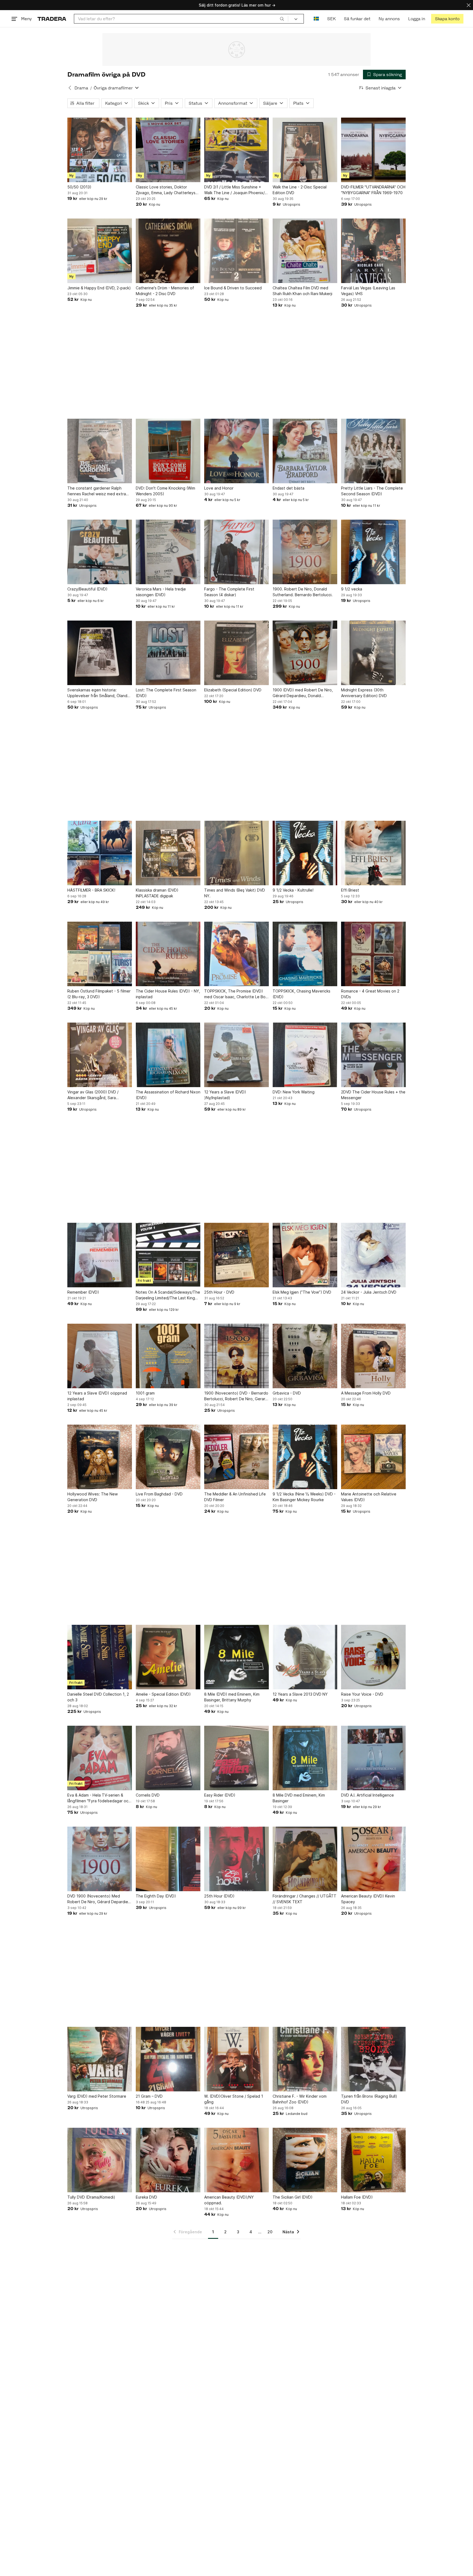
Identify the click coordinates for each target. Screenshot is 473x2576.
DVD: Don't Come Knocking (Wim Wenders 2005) (165, 491)
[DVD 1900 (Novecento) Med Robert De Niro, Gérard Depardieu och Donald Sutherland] (100, 1859)
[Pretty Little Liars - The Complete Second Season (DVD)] (373, 451)
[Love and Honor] (236, 451)
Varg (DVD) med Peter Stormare (97, 2096)
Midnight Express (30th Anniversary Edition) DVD (364, 693)
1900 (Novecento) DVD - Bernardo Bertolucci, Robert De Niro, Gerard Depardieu (236, 1396)
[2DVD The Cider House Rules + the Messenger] (373, 1055)
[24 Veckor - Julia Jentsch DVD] (373, 1255)
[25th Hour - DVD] (236, 1255)
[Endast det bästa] (305, 451)
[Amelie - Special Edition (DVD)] (168, 1657)
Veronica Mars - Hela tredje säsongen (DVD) (161, 592)
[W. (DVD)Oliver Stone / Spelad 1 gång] (236, 2059)
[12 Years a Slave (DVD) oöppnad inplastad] (100, 1356)
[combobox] (181, 19)
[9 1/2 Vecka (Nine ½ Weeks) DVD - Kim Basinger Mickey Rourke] (305, 1457)
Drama (81, 88)
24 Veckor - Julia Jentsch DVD (369, 1292)
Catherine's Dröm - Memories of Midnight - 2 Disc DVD (165, 291)
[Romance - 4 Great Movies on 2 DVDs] (373, 954)
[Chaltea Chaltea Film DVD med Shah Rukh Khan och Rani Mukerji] (305, 251)
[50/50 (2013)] (100, 150)
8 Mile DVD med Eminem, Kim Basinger (299, 1798)
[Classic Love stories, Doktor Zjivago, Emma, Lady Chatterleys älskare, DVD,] (168, 150)
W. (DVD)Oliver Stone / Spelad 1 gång (234, 2099)
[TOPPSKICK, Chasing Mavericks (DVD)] (305, 954)
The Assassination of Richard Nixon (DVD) (168, 1095)
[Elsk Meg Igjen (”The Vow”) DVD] (305, 1255)
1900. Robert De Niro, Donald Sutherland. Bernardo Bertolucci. (303, 592)
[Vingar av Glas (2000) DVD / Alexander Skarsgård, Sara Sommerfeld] (100, 1055)
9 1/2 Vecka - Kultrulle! (293, 890)
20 (270, 2232)
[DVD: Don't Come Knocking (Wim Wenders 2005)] (168, 451)
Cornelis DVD (148, 1795)
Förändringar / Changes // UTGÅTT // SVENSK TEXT (305, 1899)
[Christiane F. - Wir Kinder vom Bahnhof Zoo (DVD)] (305, 2059)
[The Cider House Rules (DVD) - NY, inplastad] (168, 954)
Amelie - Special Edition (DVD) (163, 1694)
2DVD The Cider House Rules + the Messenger (373, 1095)
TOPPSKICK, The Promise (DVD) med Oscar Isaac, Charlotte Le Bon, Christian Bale (236, 994)
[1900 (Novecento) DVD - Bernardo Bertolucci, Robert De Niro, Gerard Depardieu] (236, 1356)
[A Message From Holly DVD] (373, 1356)
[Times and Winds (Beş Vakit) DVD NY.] (236, 853)
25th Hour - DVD (219, 1292)
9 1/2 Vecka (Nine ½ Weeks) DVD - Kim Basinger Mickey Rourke (304, 1497)
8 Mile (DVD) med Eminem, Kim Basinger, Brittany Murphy (232, 1697)
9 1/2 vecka (352, 589)
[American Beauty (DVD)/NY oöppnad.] (236, 2160)
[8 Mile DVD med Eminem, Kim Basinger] (305, 1758)
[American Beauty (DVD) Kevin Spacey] (373, 1859)
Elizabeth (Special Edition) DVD (233, 690)
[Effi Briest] (373, 853)
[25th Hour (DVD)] (236, 1859)
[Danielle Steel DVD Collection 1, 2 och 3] (100, 1657)
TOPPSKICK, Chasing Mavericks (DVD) (302, 994)
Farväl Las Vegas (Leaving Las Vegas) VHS (368, 291)
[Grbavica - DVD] (305, 1356)
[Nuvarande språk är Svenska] (316, 19)
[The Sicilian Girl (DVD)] (305, 2160)
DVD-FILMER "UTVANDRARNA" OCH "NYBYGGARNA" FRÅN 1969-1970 (373, 190)
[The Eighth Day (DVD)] (168, 1859)
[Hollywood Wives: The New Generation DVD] (100, 1457)
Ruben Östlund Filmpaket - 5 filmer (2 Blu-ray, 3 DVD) (99, 994)
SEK (331, 19)
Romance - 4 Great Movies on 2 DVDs (370, 994)
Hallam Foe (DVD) (357, 2197)
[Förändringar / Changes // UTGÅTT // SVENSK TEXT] (305, 1859)
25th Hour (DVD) (219, 1896)
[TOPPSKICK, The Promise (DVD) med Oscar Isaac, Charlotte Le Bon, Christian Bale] (236, 954)
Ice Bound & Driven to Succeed (233, 288)
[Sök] (282, 19)
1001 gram (145, 1393)
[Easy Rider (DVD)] (236, 1758)
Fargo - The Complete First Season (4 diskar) (229, 592)
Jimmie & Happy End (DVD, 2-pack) (99, 288)
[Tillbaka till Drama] (70, 88)
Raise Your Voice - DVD (362, 1694)
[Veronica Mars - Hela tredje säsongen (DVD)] (168, 552)
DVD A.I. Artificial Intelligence (367, 1795)
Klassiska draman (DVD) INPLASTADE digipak (157, 893)
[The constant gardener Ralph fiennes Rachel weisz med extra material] (100, 451)
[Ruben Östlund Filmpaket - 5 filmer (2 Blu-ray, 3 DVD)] (100, 954)
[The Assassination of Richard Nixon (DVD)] (168, 1055)
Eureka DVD (146, 2197)
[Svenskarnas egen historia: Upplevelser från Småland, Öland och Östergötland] (100, 653)
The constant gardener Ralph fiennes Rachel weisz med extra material (97, 491)
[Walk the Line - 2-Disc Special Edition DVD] (305, 150)
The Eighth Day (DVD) (156, 1896)
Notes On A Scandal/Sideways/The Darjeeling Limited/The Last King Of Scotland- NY (168, 1295)
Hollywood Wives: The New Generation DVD (93, 1497)
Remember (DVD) (83, 1292)
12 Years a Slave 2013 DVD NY (300, 1694)
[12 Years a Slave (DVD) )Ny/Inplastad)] (236, 1055)
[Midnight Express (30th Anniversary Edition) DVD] (373, 653)
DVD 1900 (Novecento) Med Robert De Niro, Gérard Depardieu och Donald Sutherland (99, 1899)
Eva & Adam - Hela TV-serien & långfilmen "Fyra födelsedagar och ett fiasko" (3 (99, 1798)
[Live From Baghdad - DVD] (168, 1457)
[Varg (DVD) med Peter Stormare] (100, 2059)
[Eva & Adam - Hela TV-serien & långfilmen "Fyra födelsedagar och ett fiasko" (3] (100, 1758)
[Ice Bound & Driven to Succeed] (236, 251)
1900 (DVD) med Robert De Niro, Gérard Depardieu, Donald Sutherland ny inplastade (303, 693)
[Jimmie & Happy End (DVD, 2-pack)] (100, 251)
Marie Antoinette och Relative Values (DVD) (369, 1497)
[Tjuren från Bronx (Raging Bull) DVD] (373, 2059)
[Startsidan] (52, 19)
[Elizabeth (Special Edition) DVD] (236, 653)
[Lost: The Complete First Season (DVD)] (168, 653)
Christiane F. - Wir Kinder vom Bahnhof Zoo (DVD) (300, 2099)
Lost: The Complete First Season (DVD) (166, 693)
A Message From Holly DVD (366, 1393)
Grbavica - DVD (287, 1393)
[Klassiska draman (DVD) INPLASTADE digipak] (168, 853)
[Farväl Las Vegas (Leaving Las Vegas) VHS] (373, 251)
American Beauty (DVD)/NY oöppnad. (229, 2200)
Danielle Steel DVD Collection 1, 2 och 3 (98, 1697)
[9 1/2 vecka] (373, 552)
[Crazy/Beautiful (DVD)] (100, 552)
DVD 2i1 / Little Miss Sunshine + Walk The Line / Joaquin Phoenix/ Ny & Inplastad (234, 190)
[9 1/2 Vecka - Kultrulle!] (305, 853)
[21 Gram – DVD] (168, 2059)
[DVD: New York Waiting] (305, 1055)
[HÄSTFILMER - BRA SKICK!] (100, 853)
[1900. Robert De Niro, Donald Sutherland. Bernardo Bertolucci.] (305, 552)
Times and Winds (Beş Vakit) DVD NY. (235, 893)
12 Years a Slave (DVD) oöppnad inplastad (97, 1396)
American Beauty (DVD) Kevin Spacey (368, 1899)
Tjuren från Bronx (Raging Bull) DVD (369, 2099)
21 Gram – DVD (149, 2096)
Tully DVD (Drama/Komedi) (91, 2197)
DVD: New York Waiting (294, 1092)
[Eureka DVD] (168, 2160)
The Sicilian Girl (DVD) (293, 2197)
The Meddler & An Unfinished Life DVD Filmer (235, 1497)
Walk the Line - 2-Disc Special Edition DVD (300, 190)
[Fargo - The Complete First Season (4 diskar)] (236, 552)
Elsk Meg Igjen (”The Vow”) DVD (302, 1292)
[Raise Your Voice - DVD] (373, 1657)
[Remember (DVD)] (100, 1255)
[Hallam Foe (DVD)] (373, 2160)
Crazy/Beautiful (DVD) (87, 589)
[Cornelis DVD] (168, 1758)
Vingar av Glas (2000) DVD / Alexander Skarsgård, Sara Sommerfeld (93, 1095)
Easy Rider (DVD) (220, 1795)
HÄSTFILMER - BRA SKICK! (91, 890)
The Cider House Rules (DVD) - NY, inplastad (168, 994)
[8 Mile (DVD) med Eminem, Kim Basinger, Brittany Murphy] (236, 1657)
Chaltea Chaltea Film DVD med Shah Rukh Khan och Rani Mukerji (302, 291)
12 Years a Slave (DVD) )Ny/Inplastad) (225, 1095)
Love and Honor (219, 488)
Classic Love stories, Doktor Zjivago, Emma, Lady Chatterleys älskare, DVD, (166, 190)
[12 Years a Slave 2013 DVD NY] (305, 1657)
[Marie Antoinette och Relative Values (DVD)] (373, 1457)
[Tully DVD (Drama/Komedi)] (100, 2160)
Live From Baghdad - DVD (159, 1494)
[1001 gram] (168, 1356)
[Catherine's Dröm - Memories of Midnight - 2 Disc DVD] (168, 251)
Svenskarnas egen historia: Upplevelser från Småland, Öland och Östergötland (97, 693)
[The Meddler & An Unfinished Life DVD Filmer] (236, 1457)
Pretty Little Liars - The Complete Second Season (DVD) (372, 491)
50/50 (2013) (79, 187)
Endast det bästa (289, 488)
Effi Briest (350, 890)
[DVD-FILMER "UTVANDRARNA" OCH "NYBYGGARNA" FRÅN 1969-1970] (373, 150)
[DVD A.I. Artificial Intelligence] (373, 1758)
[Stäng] (469, 5)
